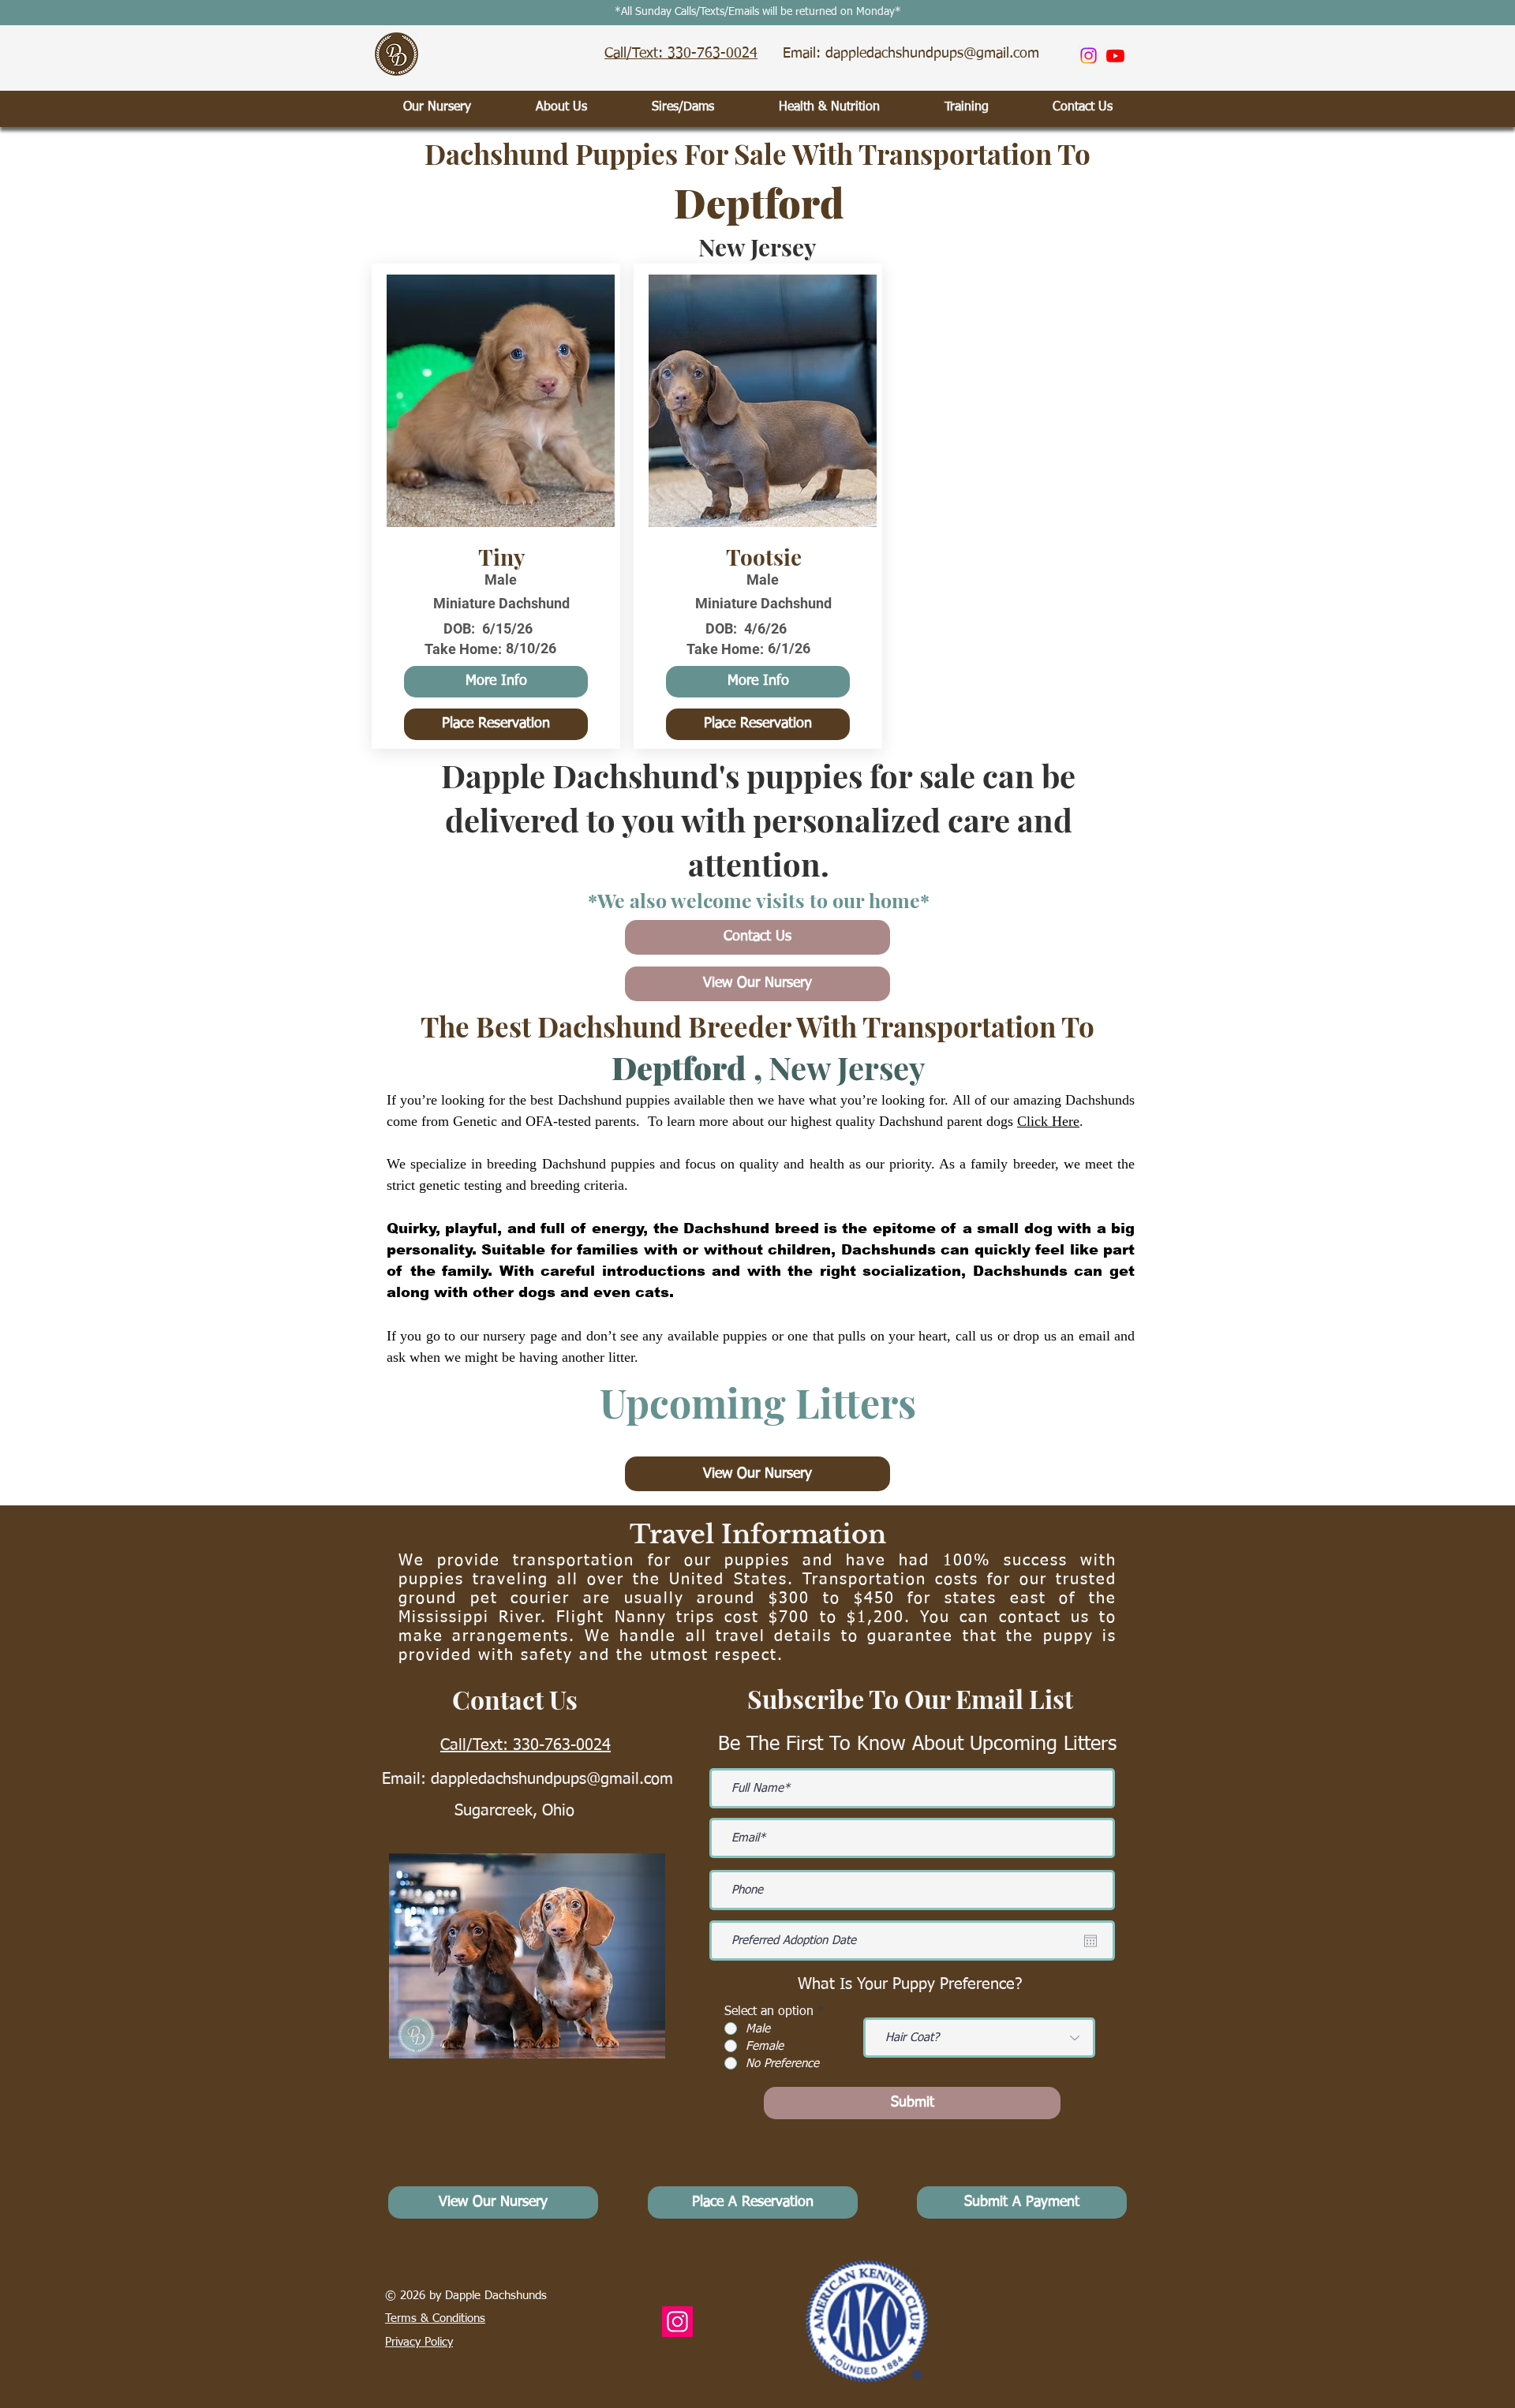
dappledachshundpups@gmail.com (552, 1779)
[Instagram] (1089, 56)
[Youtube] (1115, 56)
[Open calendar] (1090, 1941)
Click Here (1048, 1121)
